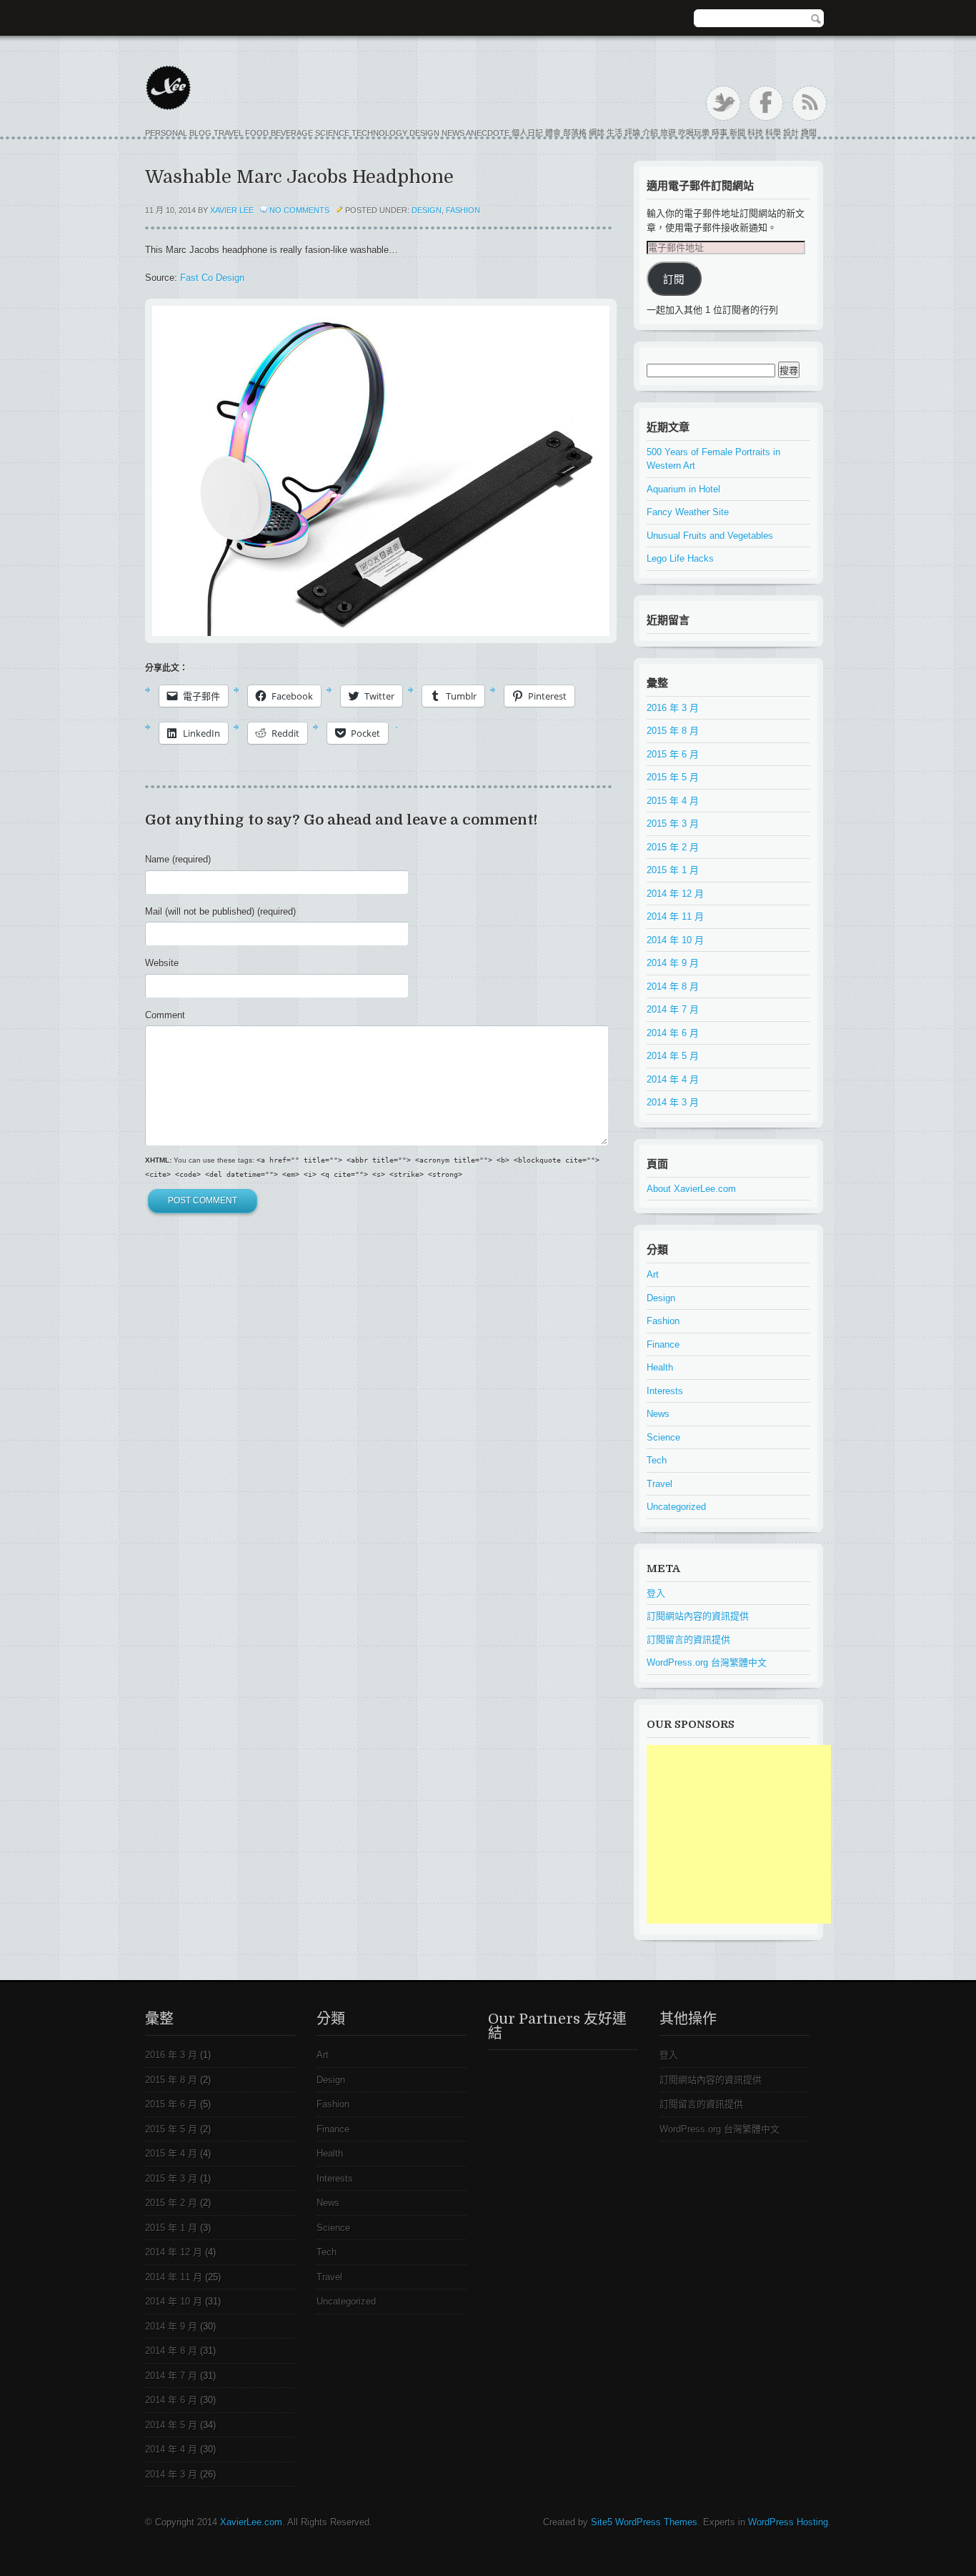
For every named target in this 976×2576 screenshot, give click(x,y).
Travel (659, 1484)
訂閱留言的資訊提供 (688, 1640)
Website (162, 963)
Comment (165, 1015)
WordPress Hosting (788, 2522)
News (658, 1414)
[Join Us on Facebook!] (766, 103)
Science (663, 1437)
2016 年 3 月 (673, 708)
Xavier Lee (232, 210)
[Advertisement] (754, 1834)
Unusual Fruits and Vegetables (710, 536)
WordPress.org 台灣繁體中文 (707, 1662)
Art (653, 1274)
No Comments (299, 210)
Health (660, 1367)
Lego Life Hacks (680, 558)
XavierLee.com (251, 2522)
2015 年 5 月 (673, 777)
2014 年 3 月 (673, 1102)
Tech (657, 1460)
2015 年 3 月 (673, 824)
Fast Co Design (212, 278)
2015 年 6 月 (673, 754)
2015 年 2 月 (673, 847)
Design (427, 210)
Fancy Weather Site (688, 512)
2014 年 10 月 (675, 940)
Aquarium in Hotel (683, 489)
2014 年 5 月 (673, 1056)
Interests (665, 1391)
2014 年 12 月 (675, 894)
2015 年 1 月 (673, 870)
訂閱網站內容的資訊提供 (698, 1616)
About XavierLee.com (691, 1189)
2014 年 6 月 (673, 1033)
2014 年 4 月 (673, 1079)
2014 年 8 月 (673, 986)
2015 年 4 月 (673, 801)
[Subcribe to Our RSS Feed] (809, 103)
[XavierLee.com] (481, 89)
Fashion (463, 210)
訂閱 (674, 279)
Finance (663, 1344)
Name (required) (178, 859)
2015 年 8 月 (673, 731)
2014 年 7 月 (673, 1009)
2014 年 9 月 (673, 963)
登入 (656, 1593)
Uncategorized (676, 1507)
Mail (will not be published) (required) (220, 911)
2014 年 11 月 (675, 916)
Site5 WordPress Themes (644, 2522)
